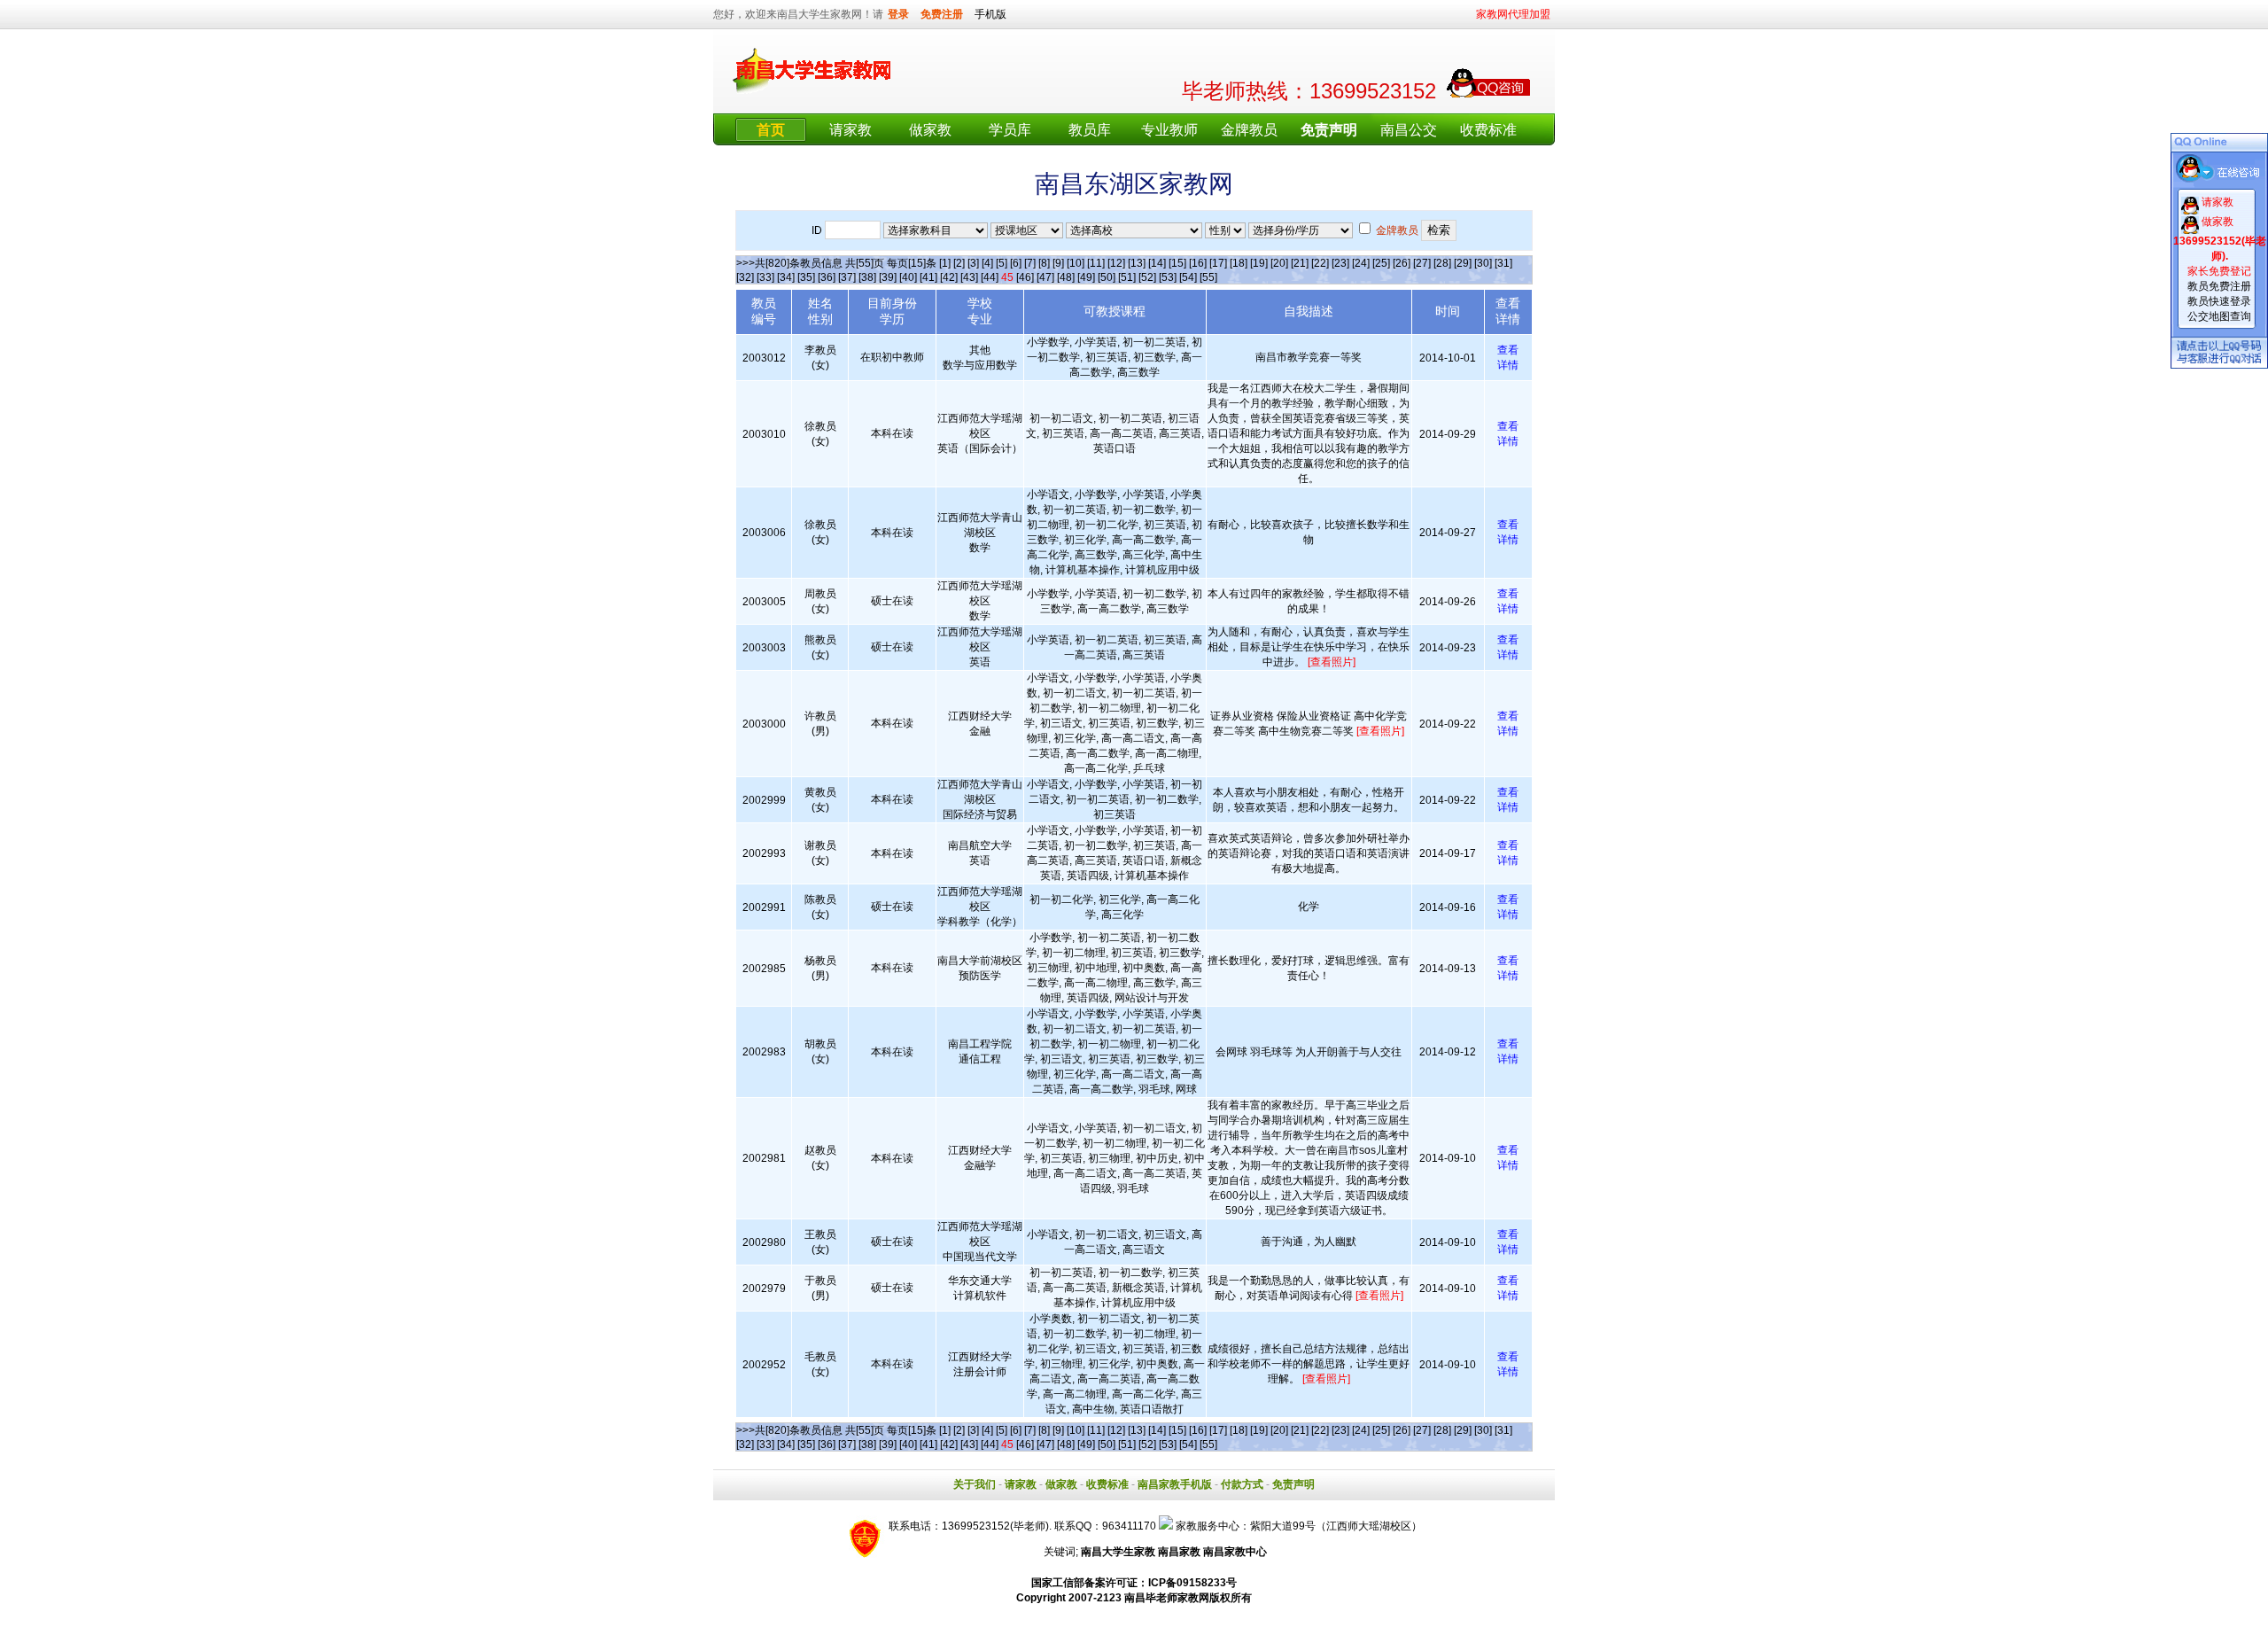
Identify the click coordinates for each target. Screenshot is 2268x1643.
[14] (1157, 263)
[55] (1208, 277)
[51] (1127, 277)
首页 (771, 130)
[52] (1147, 277)
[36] (827, 277)
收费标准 (1488, 130)
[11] (1096, 263)
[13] (1137, 263)
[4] (987, 263)
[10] (1076, 263)
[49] (1086, 277)
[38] (867, 277)
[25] (1381, 263)
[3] (973, 263)
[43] (969, 277)
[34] (786, 277)
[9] (1058, 263)
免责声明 (1293, 1484)
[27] (1422, 263)
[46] (1025, 277)
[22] (1320, 263)
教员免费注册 (2219, 286)
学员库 (1010, 130)
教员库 (1090, 130)
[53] (1168, 277)
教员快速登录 (2219, 301)
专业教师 (1169, 130)
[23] (1340, 263)
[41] (928, 277)
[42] (949, 277)
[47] (1045, 277)
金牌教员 (1249, 130)
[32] (745, 277)
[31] (1503, 263)
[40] (908, 277)
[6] (1016, 263)
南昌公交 (1409, 130)
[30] (1483, 263)
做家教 (930, 130)
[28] (1442, 263)
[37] (847, 277)
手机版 (990, 14)
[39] (888, 277)
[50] (1107, 277)
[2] (959, 263)
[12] (1116, 263)
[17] (1218, 263)
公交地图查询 (2219, 316)
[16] (1198, 263)
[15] (1177, 263)
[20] (1279, 263)
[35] (806, 277)
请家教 (850, 130)
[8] (1044, 263)
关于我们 (975, 1484)
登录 (898, 14)
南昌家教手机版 (1175, 1484)
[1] (945, 263)
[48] (1066, 277)
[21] (1300, 263)
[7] (1030, 263)
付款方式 (1242, 1484)
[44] (990, 277)
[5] (1002, 263)
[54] (1188, 277)
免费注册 (942, 14)
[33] (765, 277)
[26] (1402, 263)
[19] (1259, 263)
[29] (1463, 263)
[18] (1239, 263)
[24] (1361, 263)
